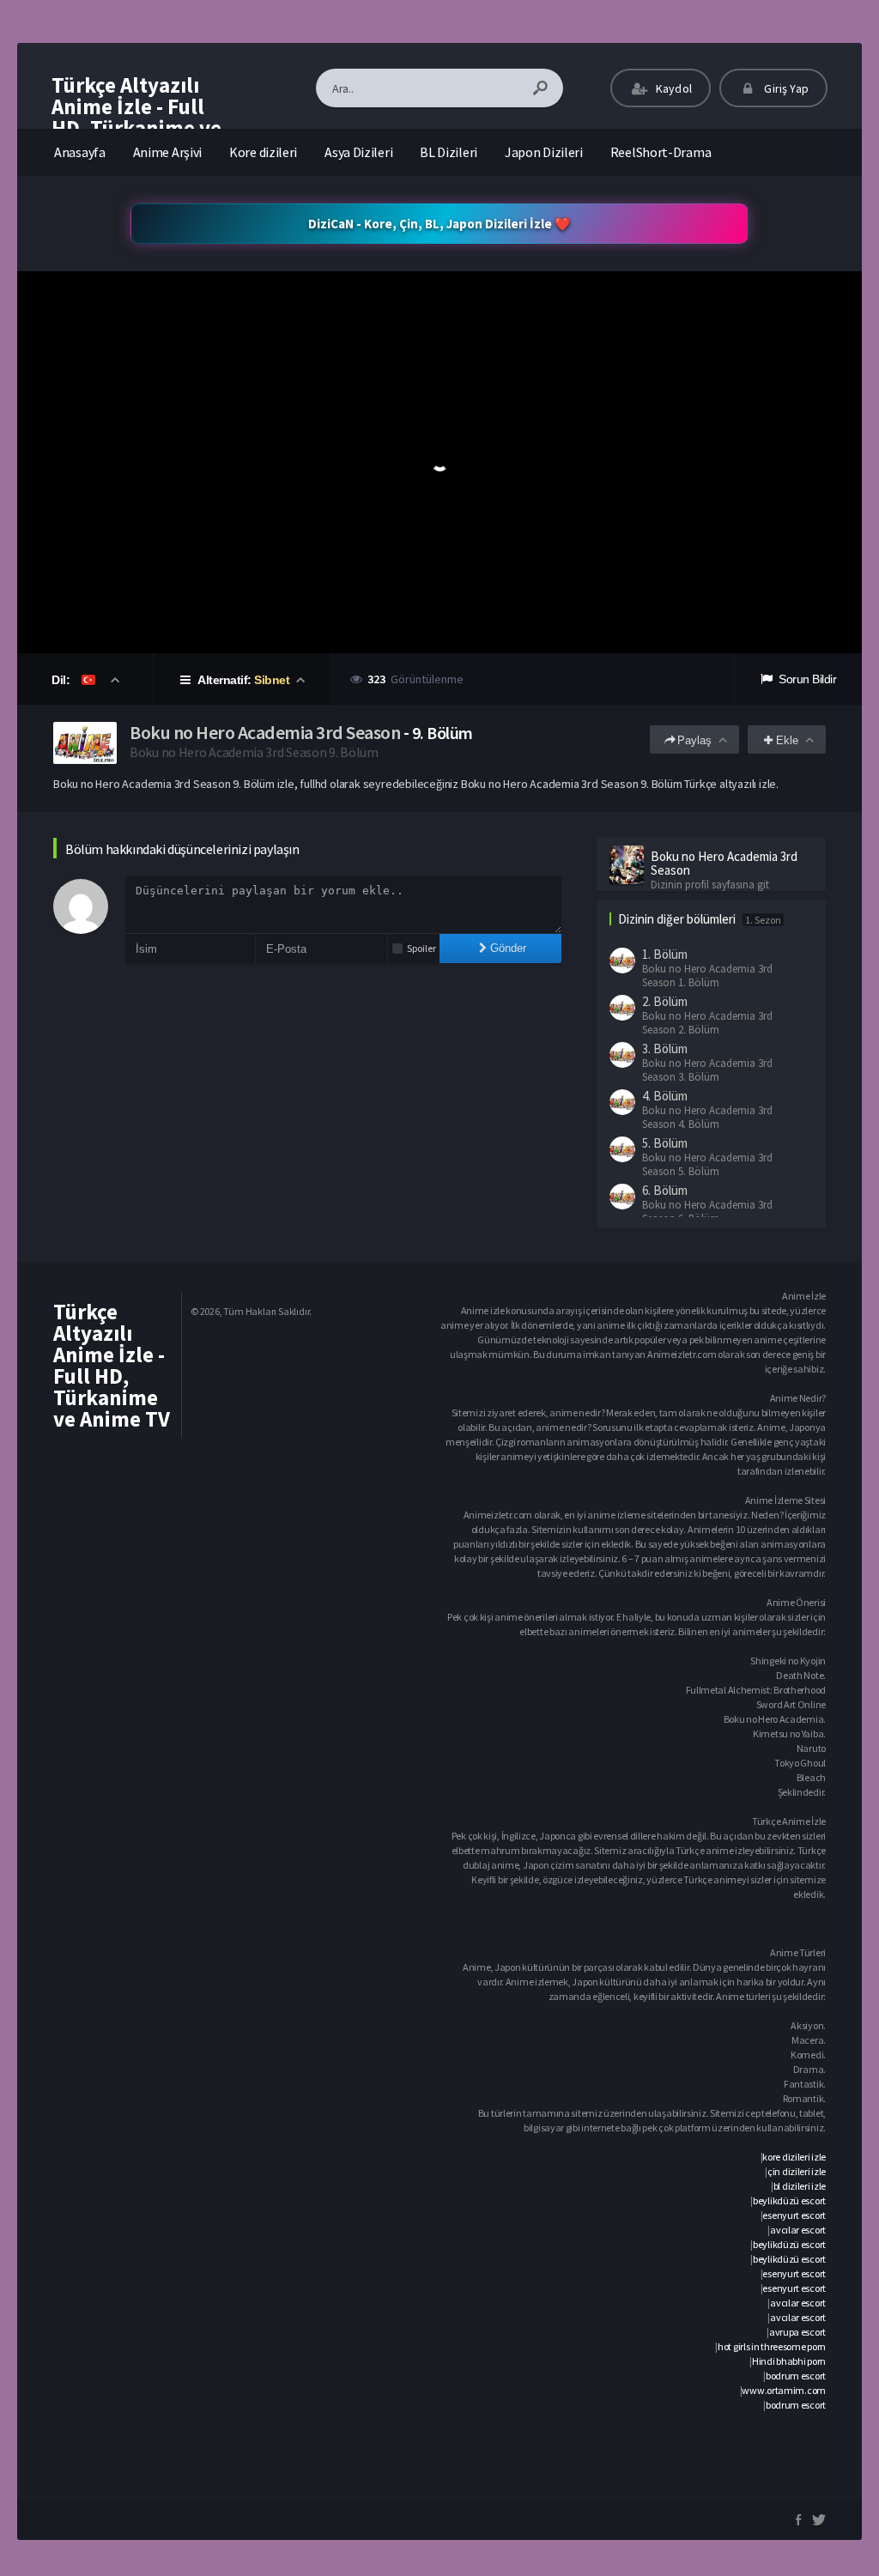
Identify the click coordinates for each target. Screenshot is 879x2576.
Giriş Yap (785, 88)
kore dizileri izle (794, 2157)
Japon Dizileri (544, 152)
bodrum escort (796, 2376)
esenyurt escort (794, 2215)
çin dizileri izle (797, 2171)
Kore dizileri (263, 152)
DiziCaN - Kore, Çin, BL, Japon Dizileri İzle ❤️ (439, 224)
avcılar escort (798, 2230)
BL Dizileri (449, 152)
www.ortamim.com (784, 2390)
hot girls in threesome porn (772, 2346)
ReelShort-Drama (661, 152)
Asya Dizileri (358, 152)
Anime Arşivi (167, 152)
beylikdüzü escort (789, 2200)
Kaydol (673, 88)
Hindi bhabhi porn (789, 2361)
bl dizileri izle (800, 2186)
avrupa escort (797, 2332)
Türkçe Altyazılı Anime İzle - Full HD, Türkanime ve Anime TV (136, 117)
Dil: (62, 680)
